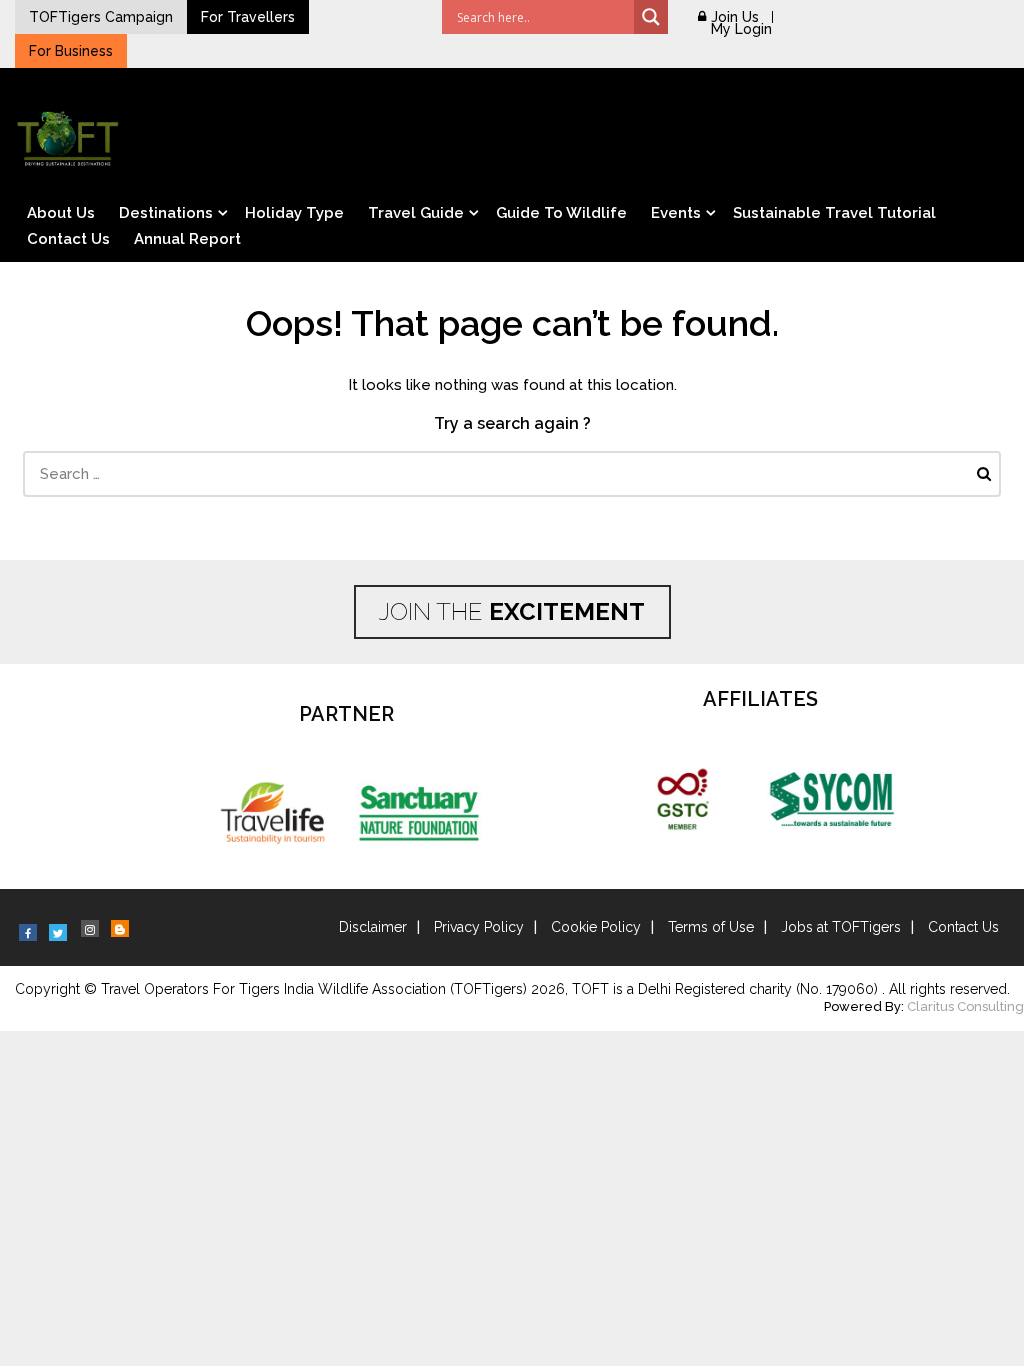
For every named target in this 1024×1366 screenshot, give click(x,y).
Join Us (735, 17)
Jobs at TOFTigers (841, 927)
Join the (512, 611)
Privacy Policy (479, 927)
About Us (61, 213)
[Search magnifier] (651, 17)
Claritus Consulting (965, 1006)
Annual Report (187, 239)
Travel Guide (416, 213)
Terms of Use (711, 927)
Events (676, 213)
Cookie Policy (596, 927)
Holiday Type (294, 213)
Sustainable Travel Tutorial (834, 213)
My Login (741, 29)
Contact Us (68, 239)
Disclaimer (373, 927)
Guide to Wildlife (561, 213)
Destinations (166, 213)
